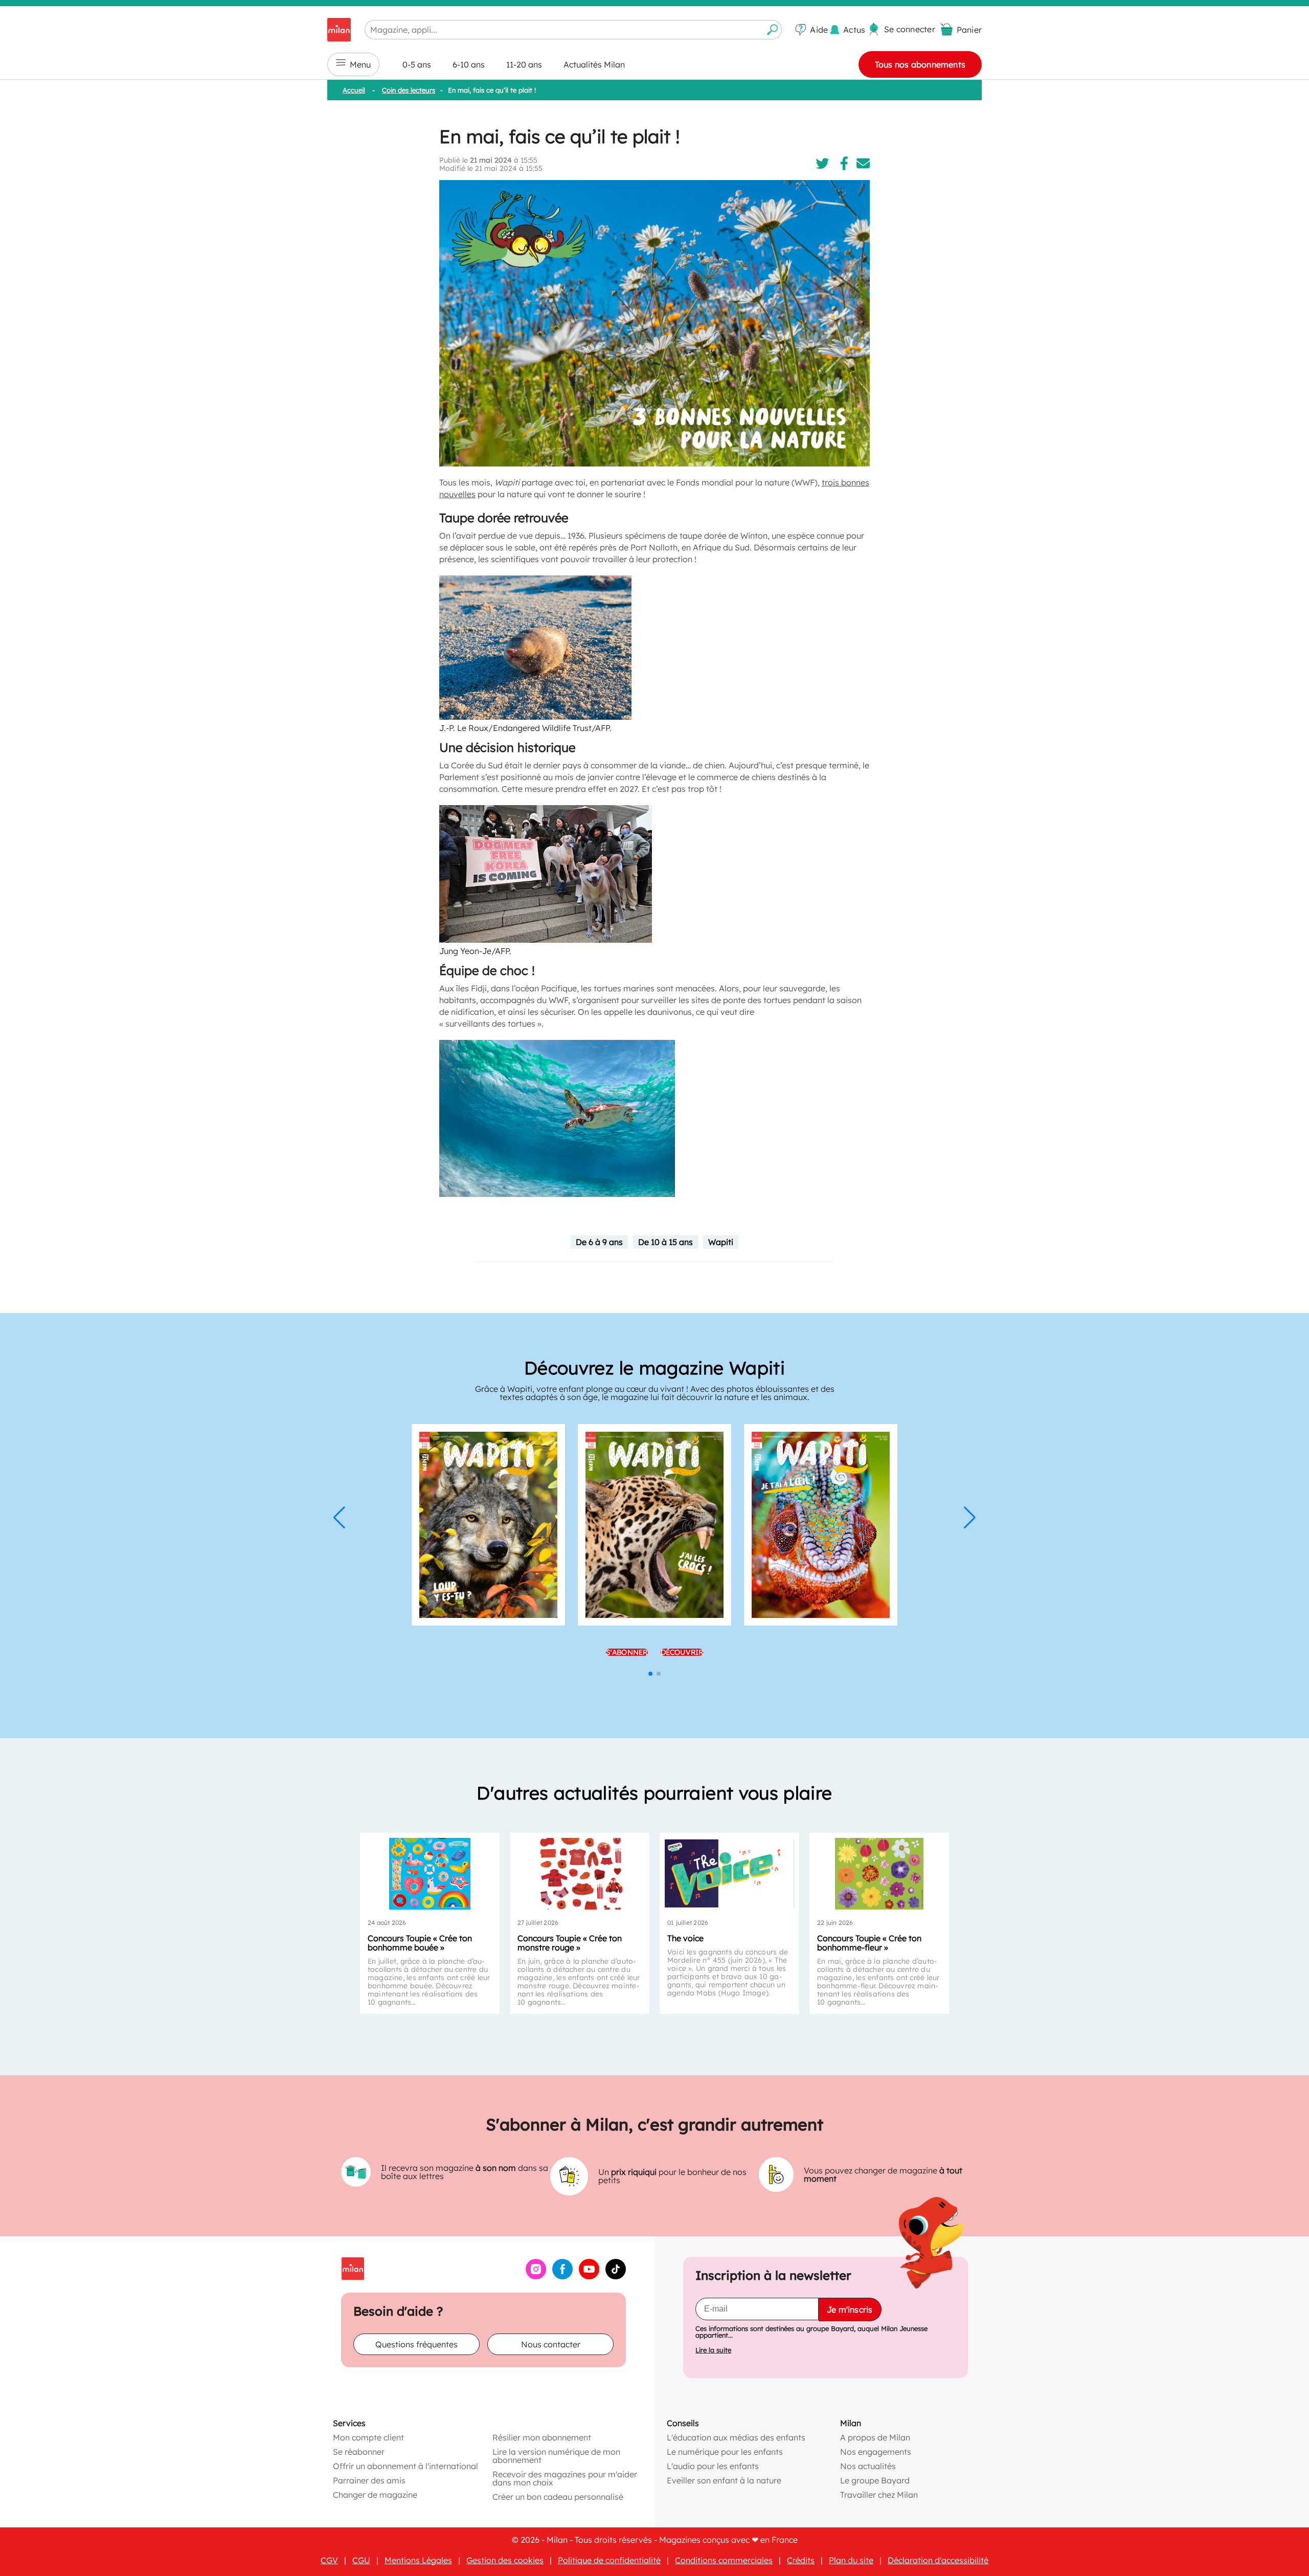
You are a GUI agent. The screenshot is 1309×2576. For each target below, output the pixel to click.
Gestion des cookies (505, 2560)
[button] (339, 1518)
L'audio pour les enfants (713, 2466)
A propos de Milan (875, 2437)
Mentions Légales (418, 2560)
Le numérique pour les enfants (725, 2451)
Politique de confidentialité (609, 2560)
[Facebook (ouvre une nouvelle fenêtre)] (562, 2276)
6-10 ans (469, 64)
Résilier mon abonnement (542, 2437)
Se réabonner (359, 2451)
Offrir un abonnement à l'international (405, 2466)
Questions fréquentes (416, 2344)
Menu (360, 64)
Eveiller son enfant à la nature (724, 2480)
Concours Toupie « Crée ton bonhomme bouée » (420, 1943)
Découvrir (682, 1652)
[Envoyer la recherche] (773, 30)
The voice (685, 1938)
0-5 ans (417, 64)
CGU (361, 2560)
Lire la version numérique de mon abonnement (556, 2455)
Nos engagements (876, 2451)
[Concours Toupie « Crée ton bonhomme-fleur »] (879, 1874)
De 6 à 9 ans (599, 1242)
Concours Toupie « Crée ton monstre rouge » (570, 1943)
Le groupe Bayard (875, 2480)
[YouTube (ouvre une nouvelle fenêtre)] (589, 2276)
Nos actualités (868, 2466)
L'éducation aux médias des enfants (736, 2437)
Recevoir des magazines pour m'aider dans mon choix (565, 2478)
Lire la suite (713, 2350)
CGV (329, 2560)
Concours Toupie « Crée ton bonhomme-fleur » (869, 1943)
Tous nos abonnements (920, 64)
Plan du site (851, 2560)
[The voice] (729, 1874)
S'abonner (627, 1652)
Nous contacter (551, 2344)
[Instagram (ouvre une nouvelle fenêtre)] (536, 2276)
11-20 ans (524, 64)
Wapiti (721, 1242)
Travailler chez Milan (879, 2494)
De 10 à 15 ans (665, 1242)
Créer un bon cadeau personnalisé (558, 2496)
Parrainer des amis (369, 2480)
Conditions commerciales (724, 2560)
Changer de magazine (375, 2494)
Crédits (801, 2560)
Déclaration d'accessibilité (938, 2560)
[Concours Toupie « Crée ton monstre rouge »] (580, 1874)
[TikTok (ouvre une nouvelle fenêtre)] (616, 2276)
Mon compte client (368, 2437)
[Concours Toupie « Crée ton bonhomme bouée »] (430, 1874)
